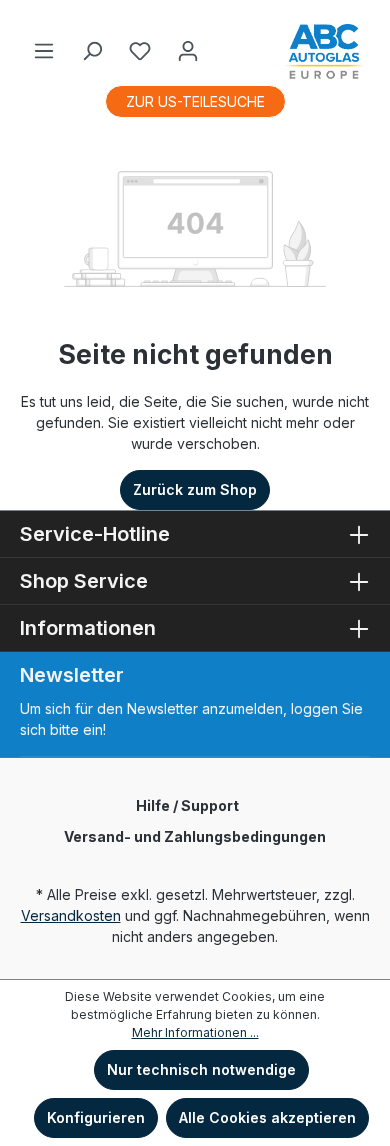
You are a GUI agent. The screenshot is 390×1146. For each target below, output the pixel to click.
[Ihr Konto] (188, 51)
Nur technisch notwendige (201, 1069)
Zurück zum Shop (195, 489)
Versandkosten (71, 915)
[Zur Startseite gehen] (324, 51)
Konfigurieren (96, 1117)
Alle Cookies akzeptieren (267, 1117)
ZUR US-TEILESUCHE (195, 101)
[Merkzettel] (140, 51)
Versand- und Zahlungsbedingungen (195, 836)
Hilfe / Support (187, 805)
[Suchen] (92, 51)
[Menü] (44, 51)
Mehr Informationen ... (195, 1032)
